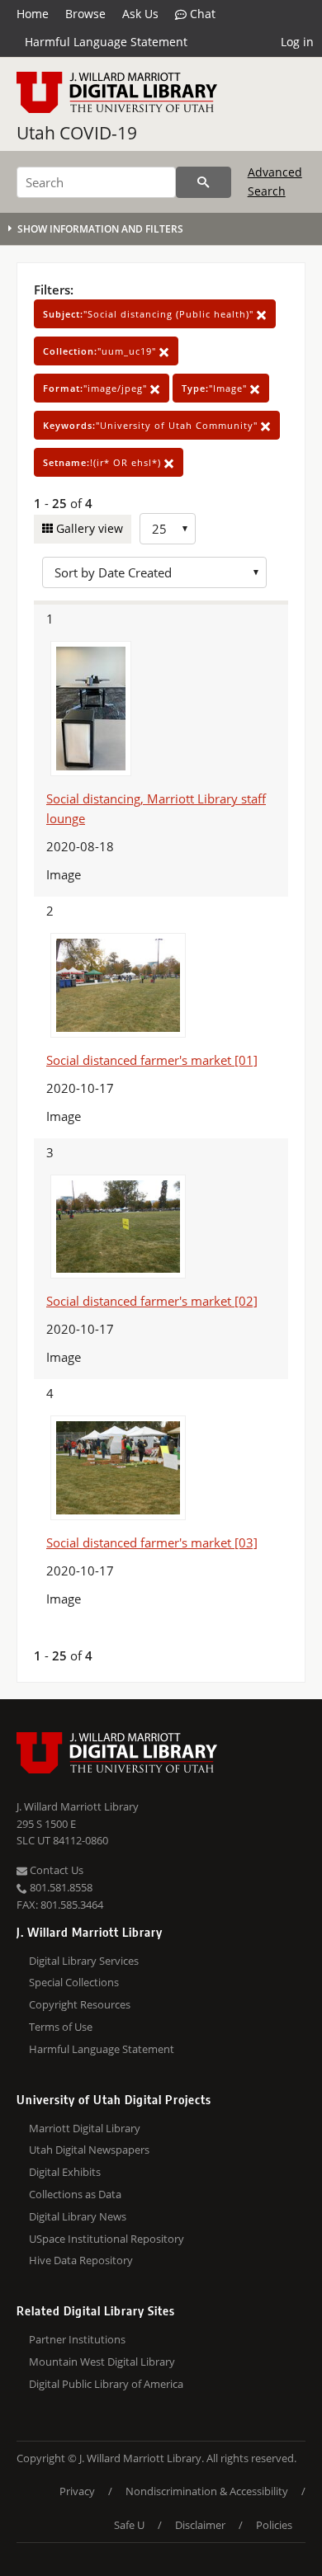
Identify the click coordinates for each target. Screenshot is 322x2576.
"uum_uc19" (101, 351)
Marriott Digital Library (85, 2128)
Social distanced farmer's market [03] (152, 1542)
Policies (274, 2525)
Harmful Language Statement (106, 42)
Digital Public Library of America (106, 2384)
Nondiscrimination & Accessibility (207, 2491)
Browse (85, 14)
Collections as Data (75, 2194)
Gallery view (88, 528)
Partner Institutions (77, 2339)
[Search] (204, 182)
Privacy (77, 2491)
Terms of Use (61, 2027)
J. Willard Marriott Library (78, 1806)
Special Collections (74, 1982)
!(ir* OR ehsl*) (104, 462)
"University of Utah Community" (152, 425)
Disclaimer (200, 2525)
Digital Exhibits (65, 2172)
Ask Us (140, 14)
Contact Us (55, 1870)
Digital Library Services (84, 1961)
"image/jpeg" (97, 388)
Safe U (129, 2525)
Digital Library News (78, 2216)
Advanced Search (275, 181)
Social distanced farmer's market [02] (152, 1301)
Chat (201, 14)
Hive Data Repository (81, 2260)
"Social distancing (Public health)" (150, 314)
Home (33, 14)
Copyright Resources (80, 2004)
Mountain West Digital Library (102, 2362)
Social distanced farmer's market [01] (152, 1060)
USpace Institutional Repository (107, 2239)
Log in (297, 42)
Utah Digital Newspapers (89, 2150)
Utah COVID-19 (77, 133)
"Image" (216, 388)
